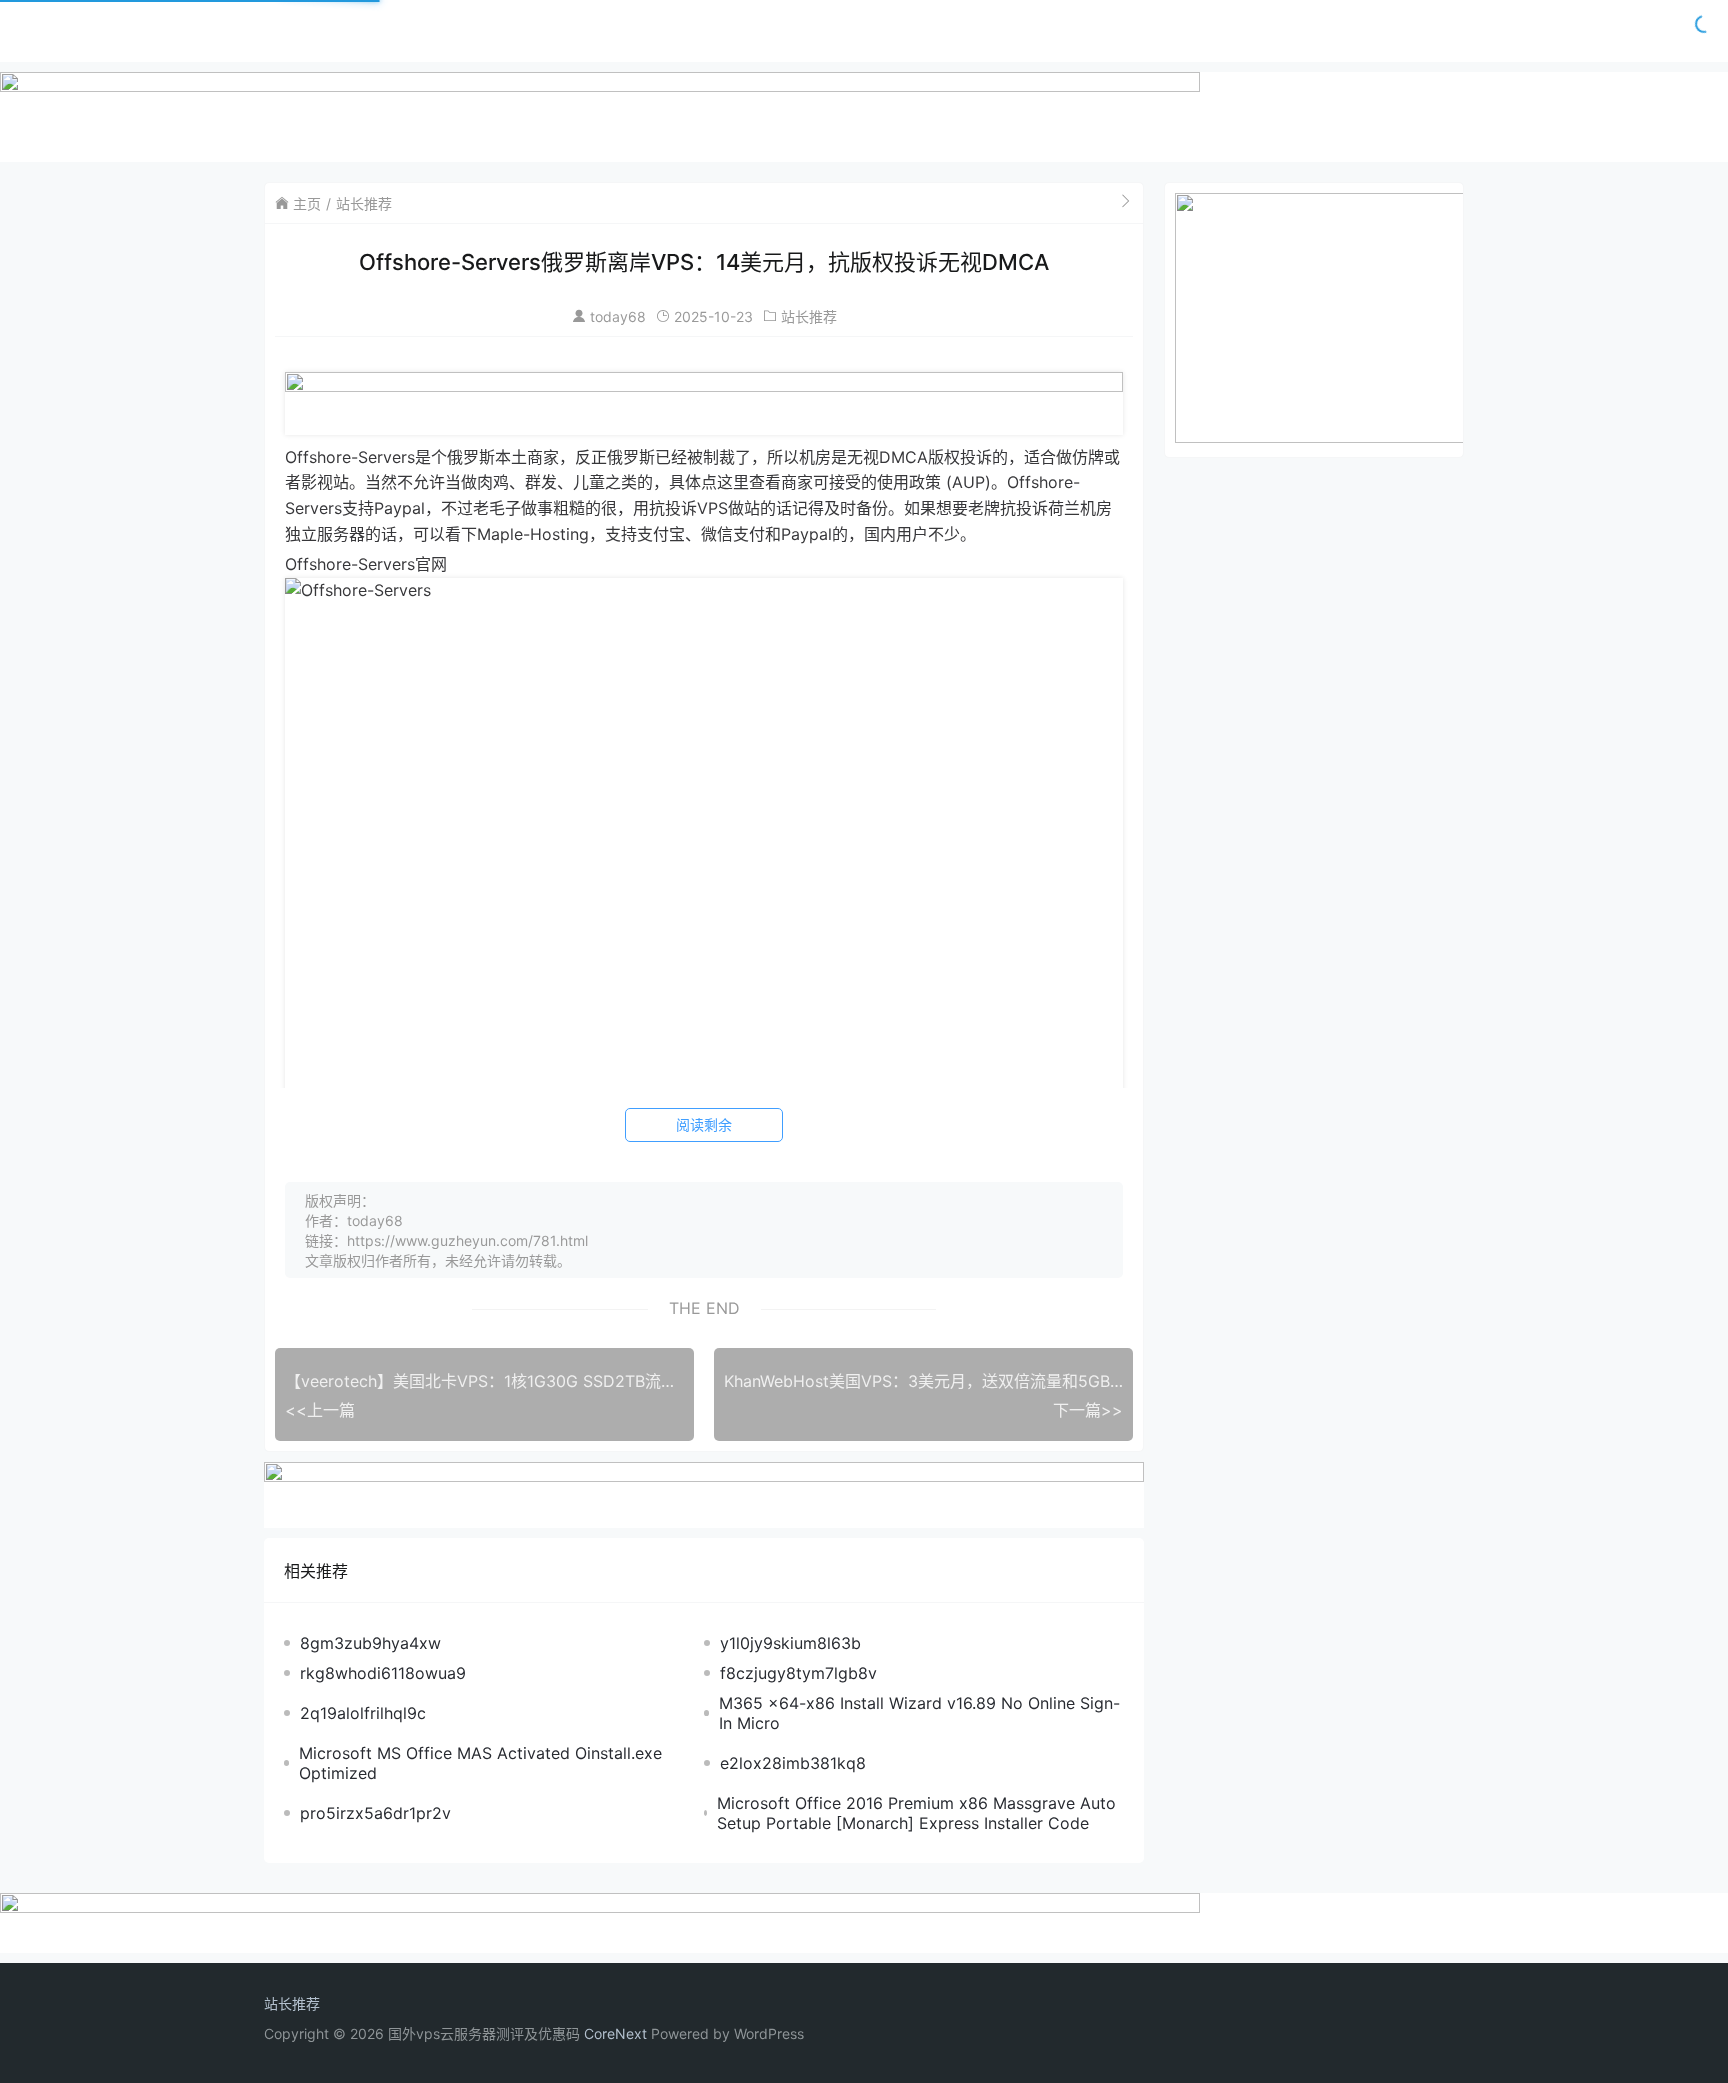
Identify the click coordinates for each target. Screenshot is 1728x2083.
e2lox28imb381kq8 (793, 1763)
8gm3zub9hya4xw (370, 1643)
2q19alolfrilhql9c (363, 1713)
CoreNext (615, 2033)
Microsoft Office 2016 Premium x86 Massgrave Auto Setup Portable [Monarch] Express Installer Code (916, 1813)
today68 (618, 316)
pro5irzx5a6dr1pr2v (375, 1813)
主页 (307, 203)
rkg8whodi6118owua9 (383, 1673)
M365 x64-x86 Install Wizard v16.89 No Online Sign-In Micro (919, 1713)
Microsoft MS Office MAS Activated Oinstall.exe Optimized (480, 1763)
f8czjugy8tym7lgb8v (798, 1673)
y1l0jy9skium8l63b (790, 1643)
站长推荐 (364, 203)
